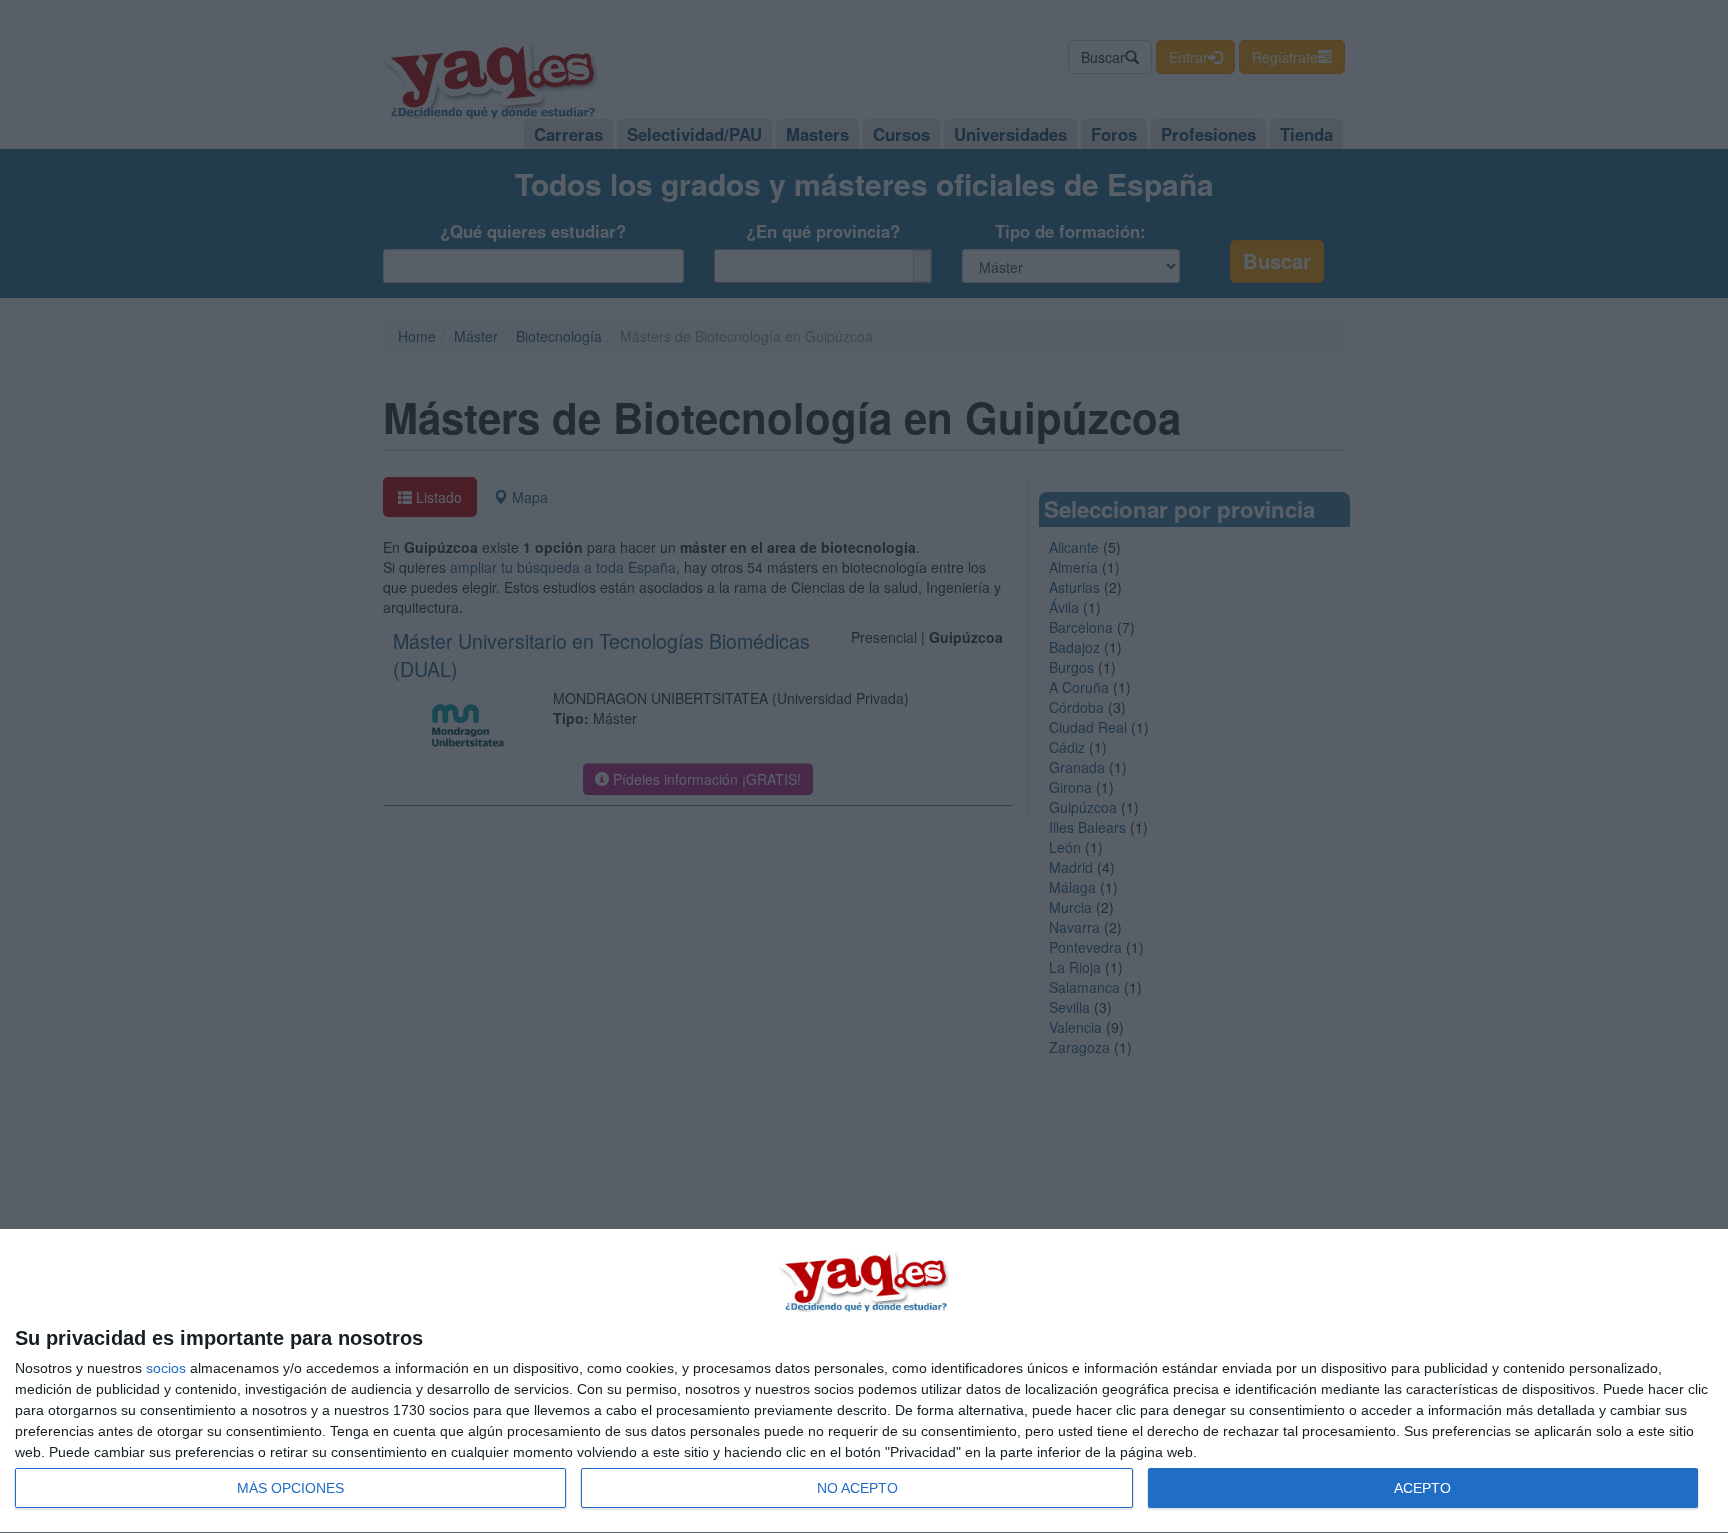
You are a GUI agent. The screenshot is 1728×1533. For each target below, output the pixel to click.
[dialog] (864, 1381)
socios (166, 1368)
